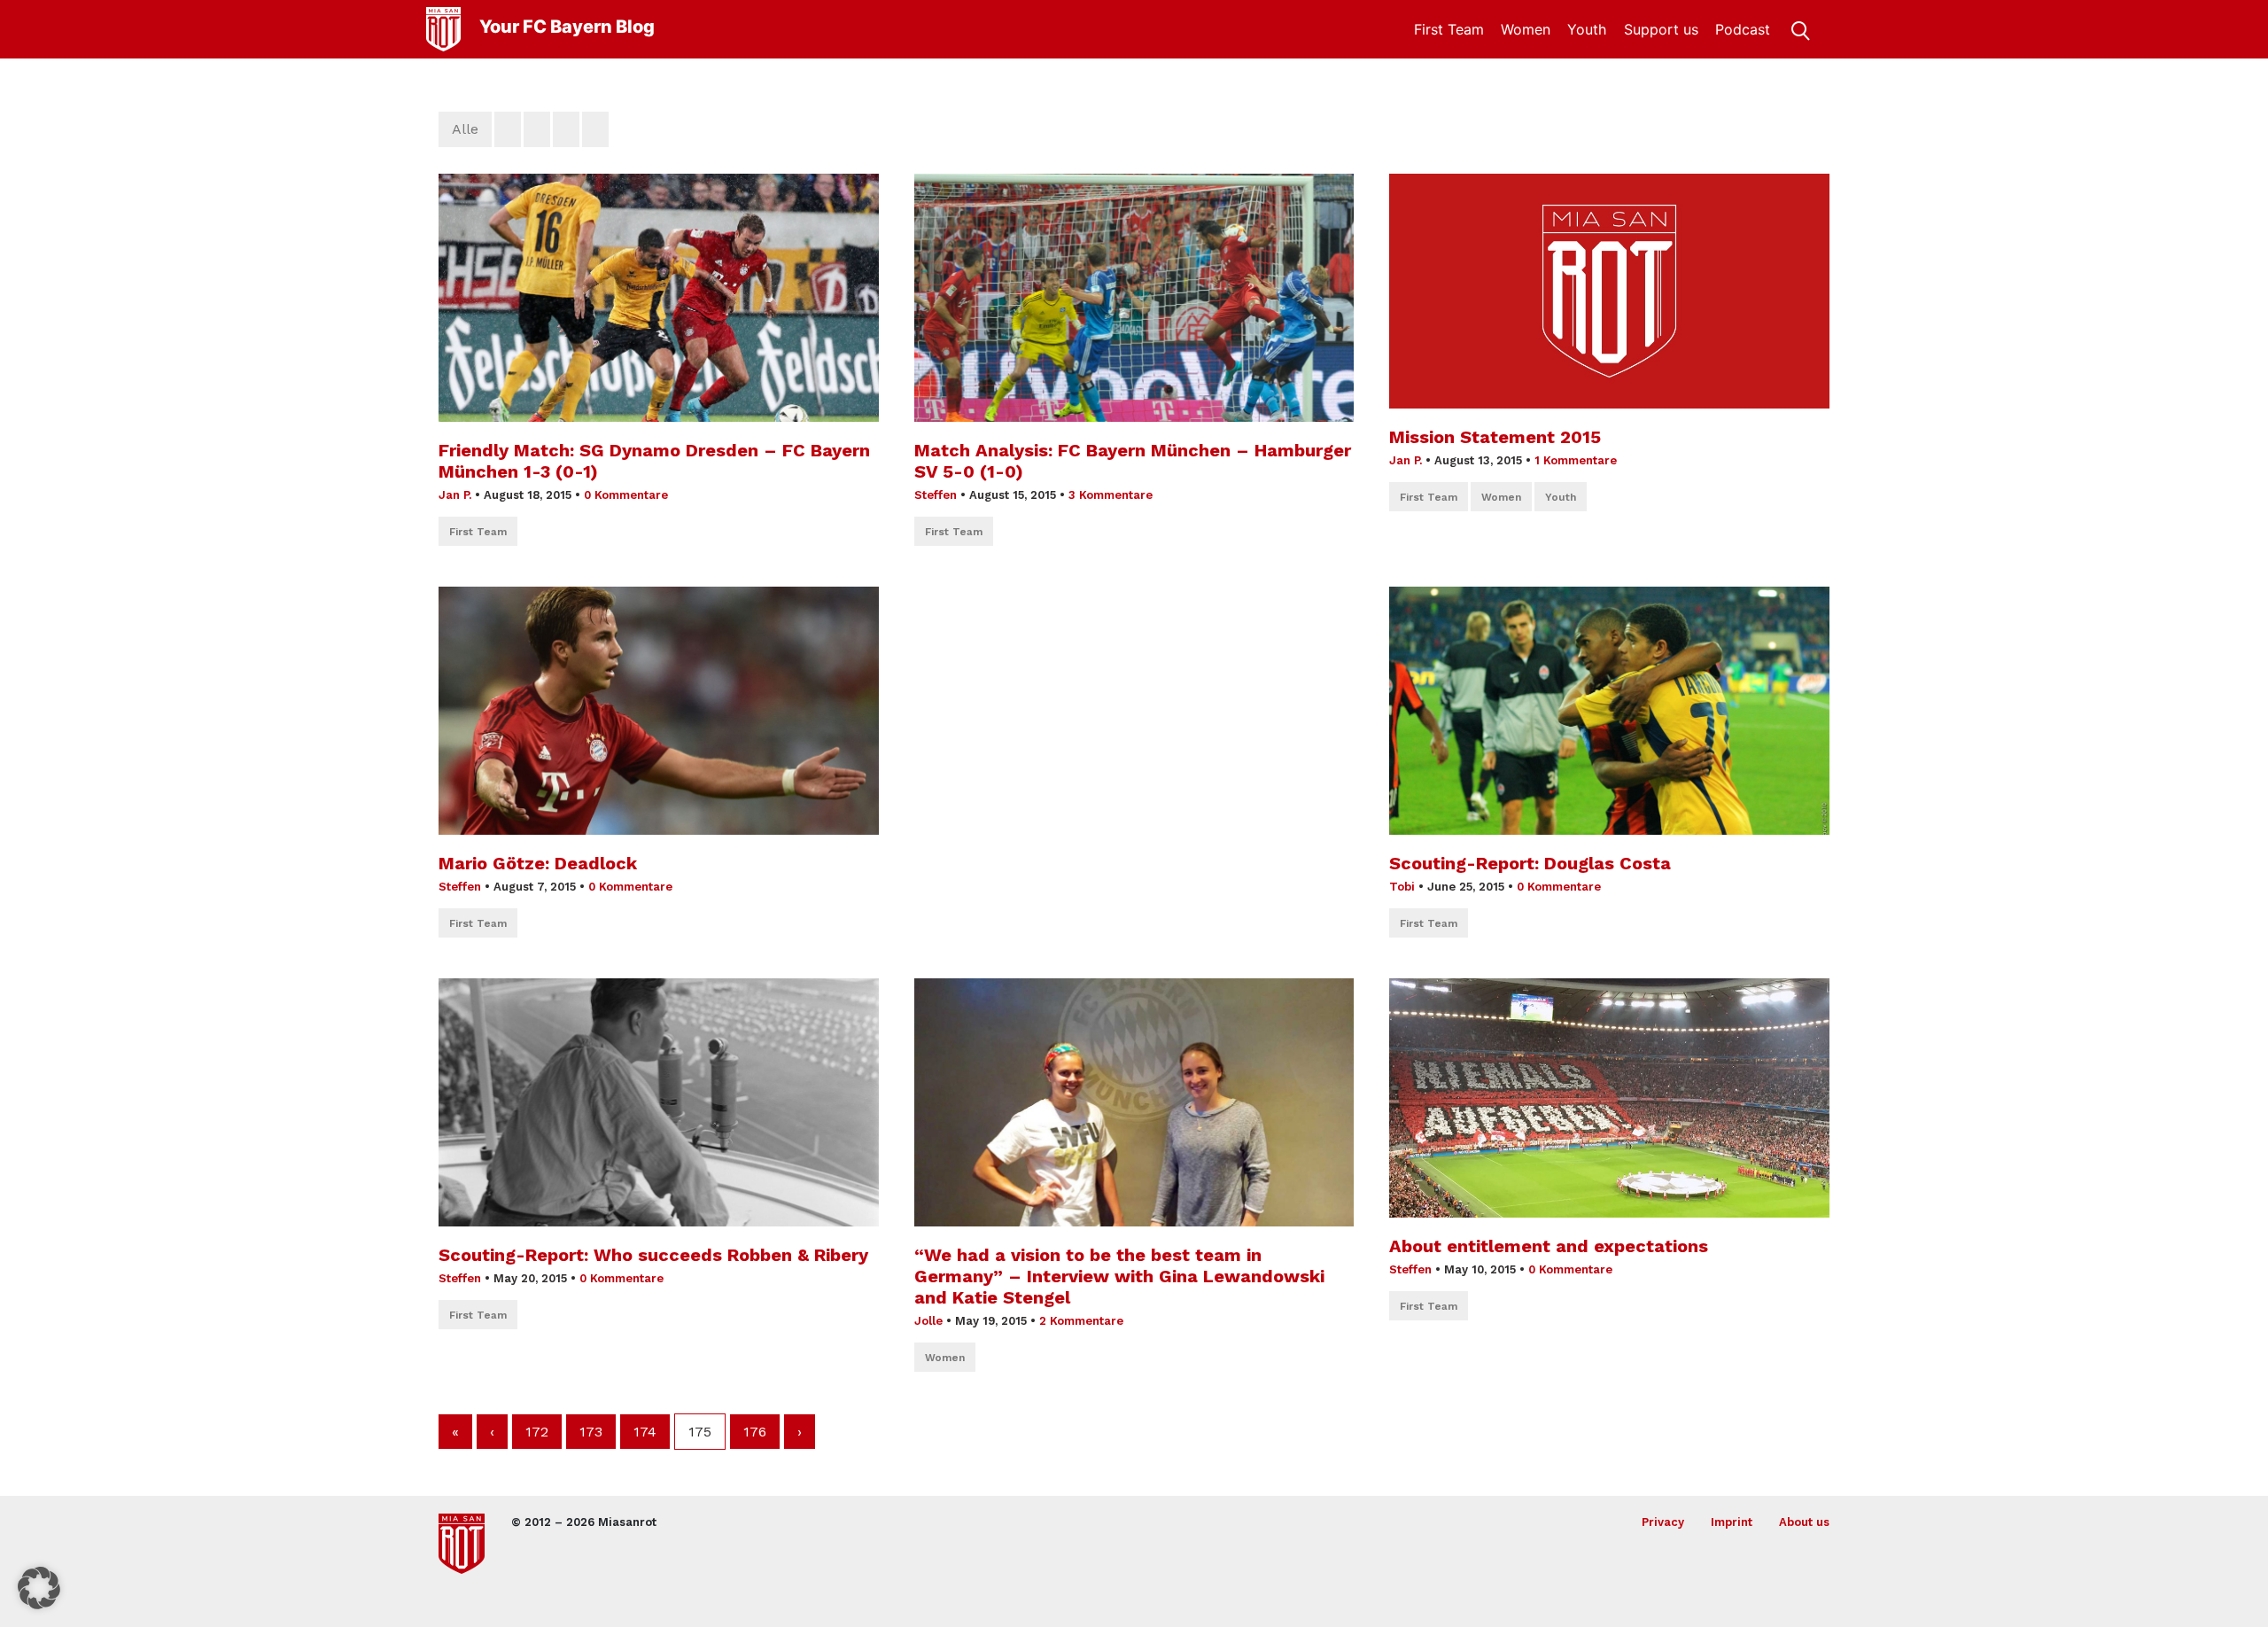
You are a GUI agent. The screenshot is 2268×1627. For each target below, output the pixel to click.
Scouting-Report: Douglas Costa (1530, 863)
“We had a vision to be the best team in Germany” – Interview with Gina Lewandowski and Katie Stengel (1119, 1276)
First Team (1449, 29)
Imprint (1732, 1522)
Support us (1661, 29)
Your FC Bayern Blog (567, 27)
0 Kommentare (626, 495)
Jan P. (455, 495)
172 (537, 1432)
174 (645, 1432)
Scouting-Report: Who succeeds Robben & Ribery (653, 1255)
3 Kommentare (1111, 495)
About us (1804, 1522)
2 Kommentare (1081, 1321)
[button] (39, 1588)
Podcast (1743, 29)
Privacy (1663, 1522)
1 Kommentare (1576, 460)
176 (755, 1432)
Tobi (1402, 887)
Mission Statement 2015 (1495, 437)
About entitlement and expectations (1549, 1246)
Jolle (928, 1321)
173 (591, 1432)
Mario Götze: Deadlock (538, 863)
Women (1526, 29)
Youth (1587, 29)
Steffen (936, 495)
